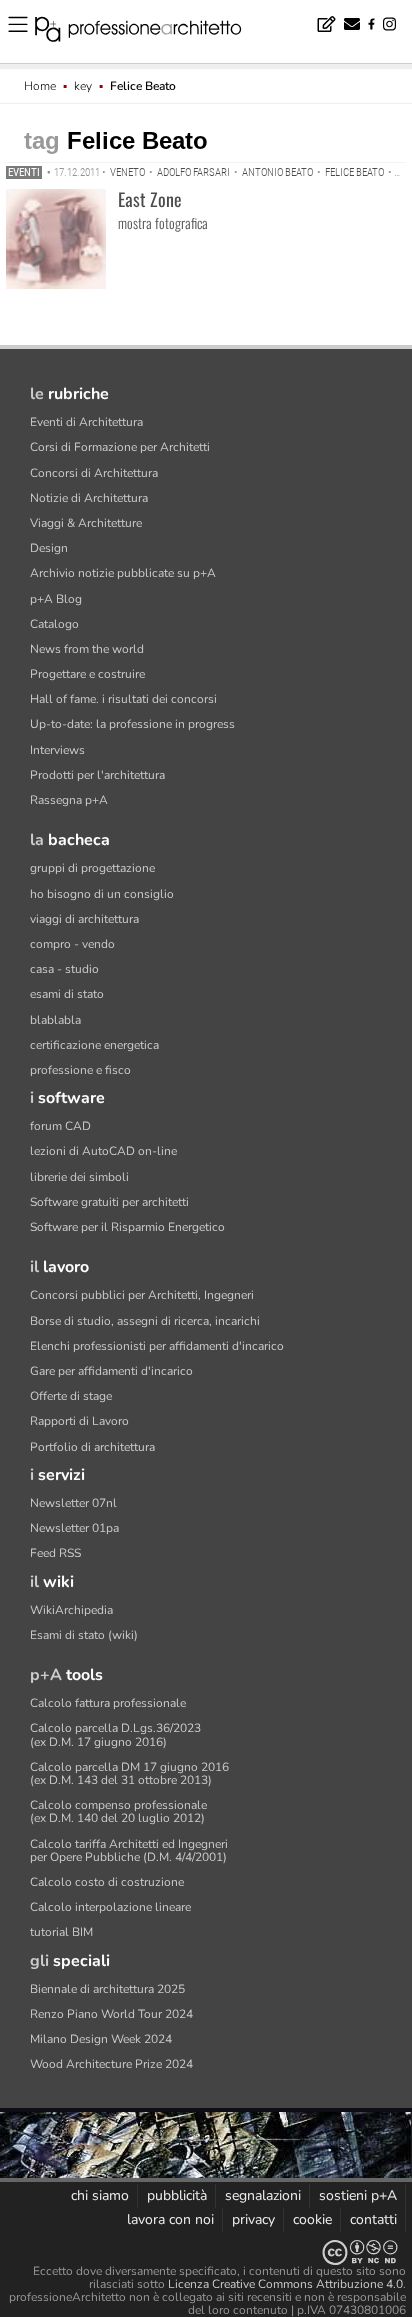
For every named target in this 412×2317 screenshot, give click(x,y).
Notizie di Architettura (89, 498)
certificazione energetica (94, 1045)
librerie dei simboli (79, 1177)
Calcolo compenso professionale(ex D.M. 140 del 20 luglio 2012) (118, 1811)
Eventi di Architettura (86, 422)
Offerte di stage (71, 1396)
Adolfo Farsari (193, 172)
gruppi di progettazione (92, 868)
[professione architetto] (150, 32)
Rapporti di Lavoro (79, 1421)
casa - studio (64, 969)
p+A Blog (56, 599)
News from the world (87, 649)
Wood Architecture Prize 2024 (111, 2064)
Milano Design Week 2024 (101, 2039)
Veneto (127, 172)
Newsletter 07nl (73, 1503)
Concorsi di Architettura (94, 473)
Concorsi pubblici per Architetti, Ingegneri (142, 1295)
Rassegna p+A (69, 800)
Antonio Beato (277, 172)
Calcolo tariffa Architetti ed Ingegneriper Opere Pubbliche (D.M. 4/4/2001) (129, 1850)
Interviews (57, 750)
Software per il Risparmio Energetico (127, 1227)
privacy (253, 2219)
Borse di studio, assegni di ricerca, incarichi (145, 1321)
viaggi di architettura (84, 919)
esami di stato (67, 994)
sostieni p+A (358, 2195)
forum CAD (60, 1126)
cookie (312, 2219)
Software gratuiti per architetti (109, 1202)
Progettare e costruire (87, 674)
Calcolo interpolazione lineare (110, 1907)
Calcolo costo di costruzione (107, 1882)
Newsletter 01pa (74, 1528)
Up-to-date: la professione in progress (132, 724)
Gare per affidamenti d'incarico (111, 1371)
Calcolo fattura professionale (108, 1703)
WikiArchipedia (71, 1610)
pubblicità (177, 2195)
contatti (373, 2219)
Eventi (24, 172)
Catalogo (54, 624)
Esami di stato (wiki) (84, 1635)
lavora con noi (170, 2219)
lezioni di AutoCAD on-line (103, 1151)
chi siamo (100, 2195)
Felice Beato (354, 172)
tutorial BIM (61, 1932)
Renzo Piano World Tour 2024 (111, 2014)
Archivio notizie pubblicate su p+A (123, 573)
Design (49, 548)
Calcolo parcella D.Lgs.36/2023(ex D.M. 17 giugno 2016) (115, 1734)
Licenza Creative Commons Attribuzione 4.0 (285, 2284)
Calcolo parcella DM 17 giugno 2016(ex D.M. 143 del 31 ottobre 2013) (129, 1773)
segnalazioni (263, 2195)
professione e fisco (80, 1070)
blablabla (55, 1020)
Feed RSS (55, 1553)
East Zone (150, 199)
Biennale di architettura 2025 (107, 1989)
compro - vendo (72, 944)
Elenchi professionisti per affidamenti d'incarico (157, 1346)
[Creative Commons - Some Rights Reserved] (206, 2252)
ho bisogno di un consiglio (102, 894)
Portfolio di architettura (92, 1447)
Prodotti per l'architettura (97, 775)
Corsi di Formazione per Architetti (120, 447)
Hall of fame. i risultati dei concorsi (123, 699)
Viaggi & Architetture (86, 523)
